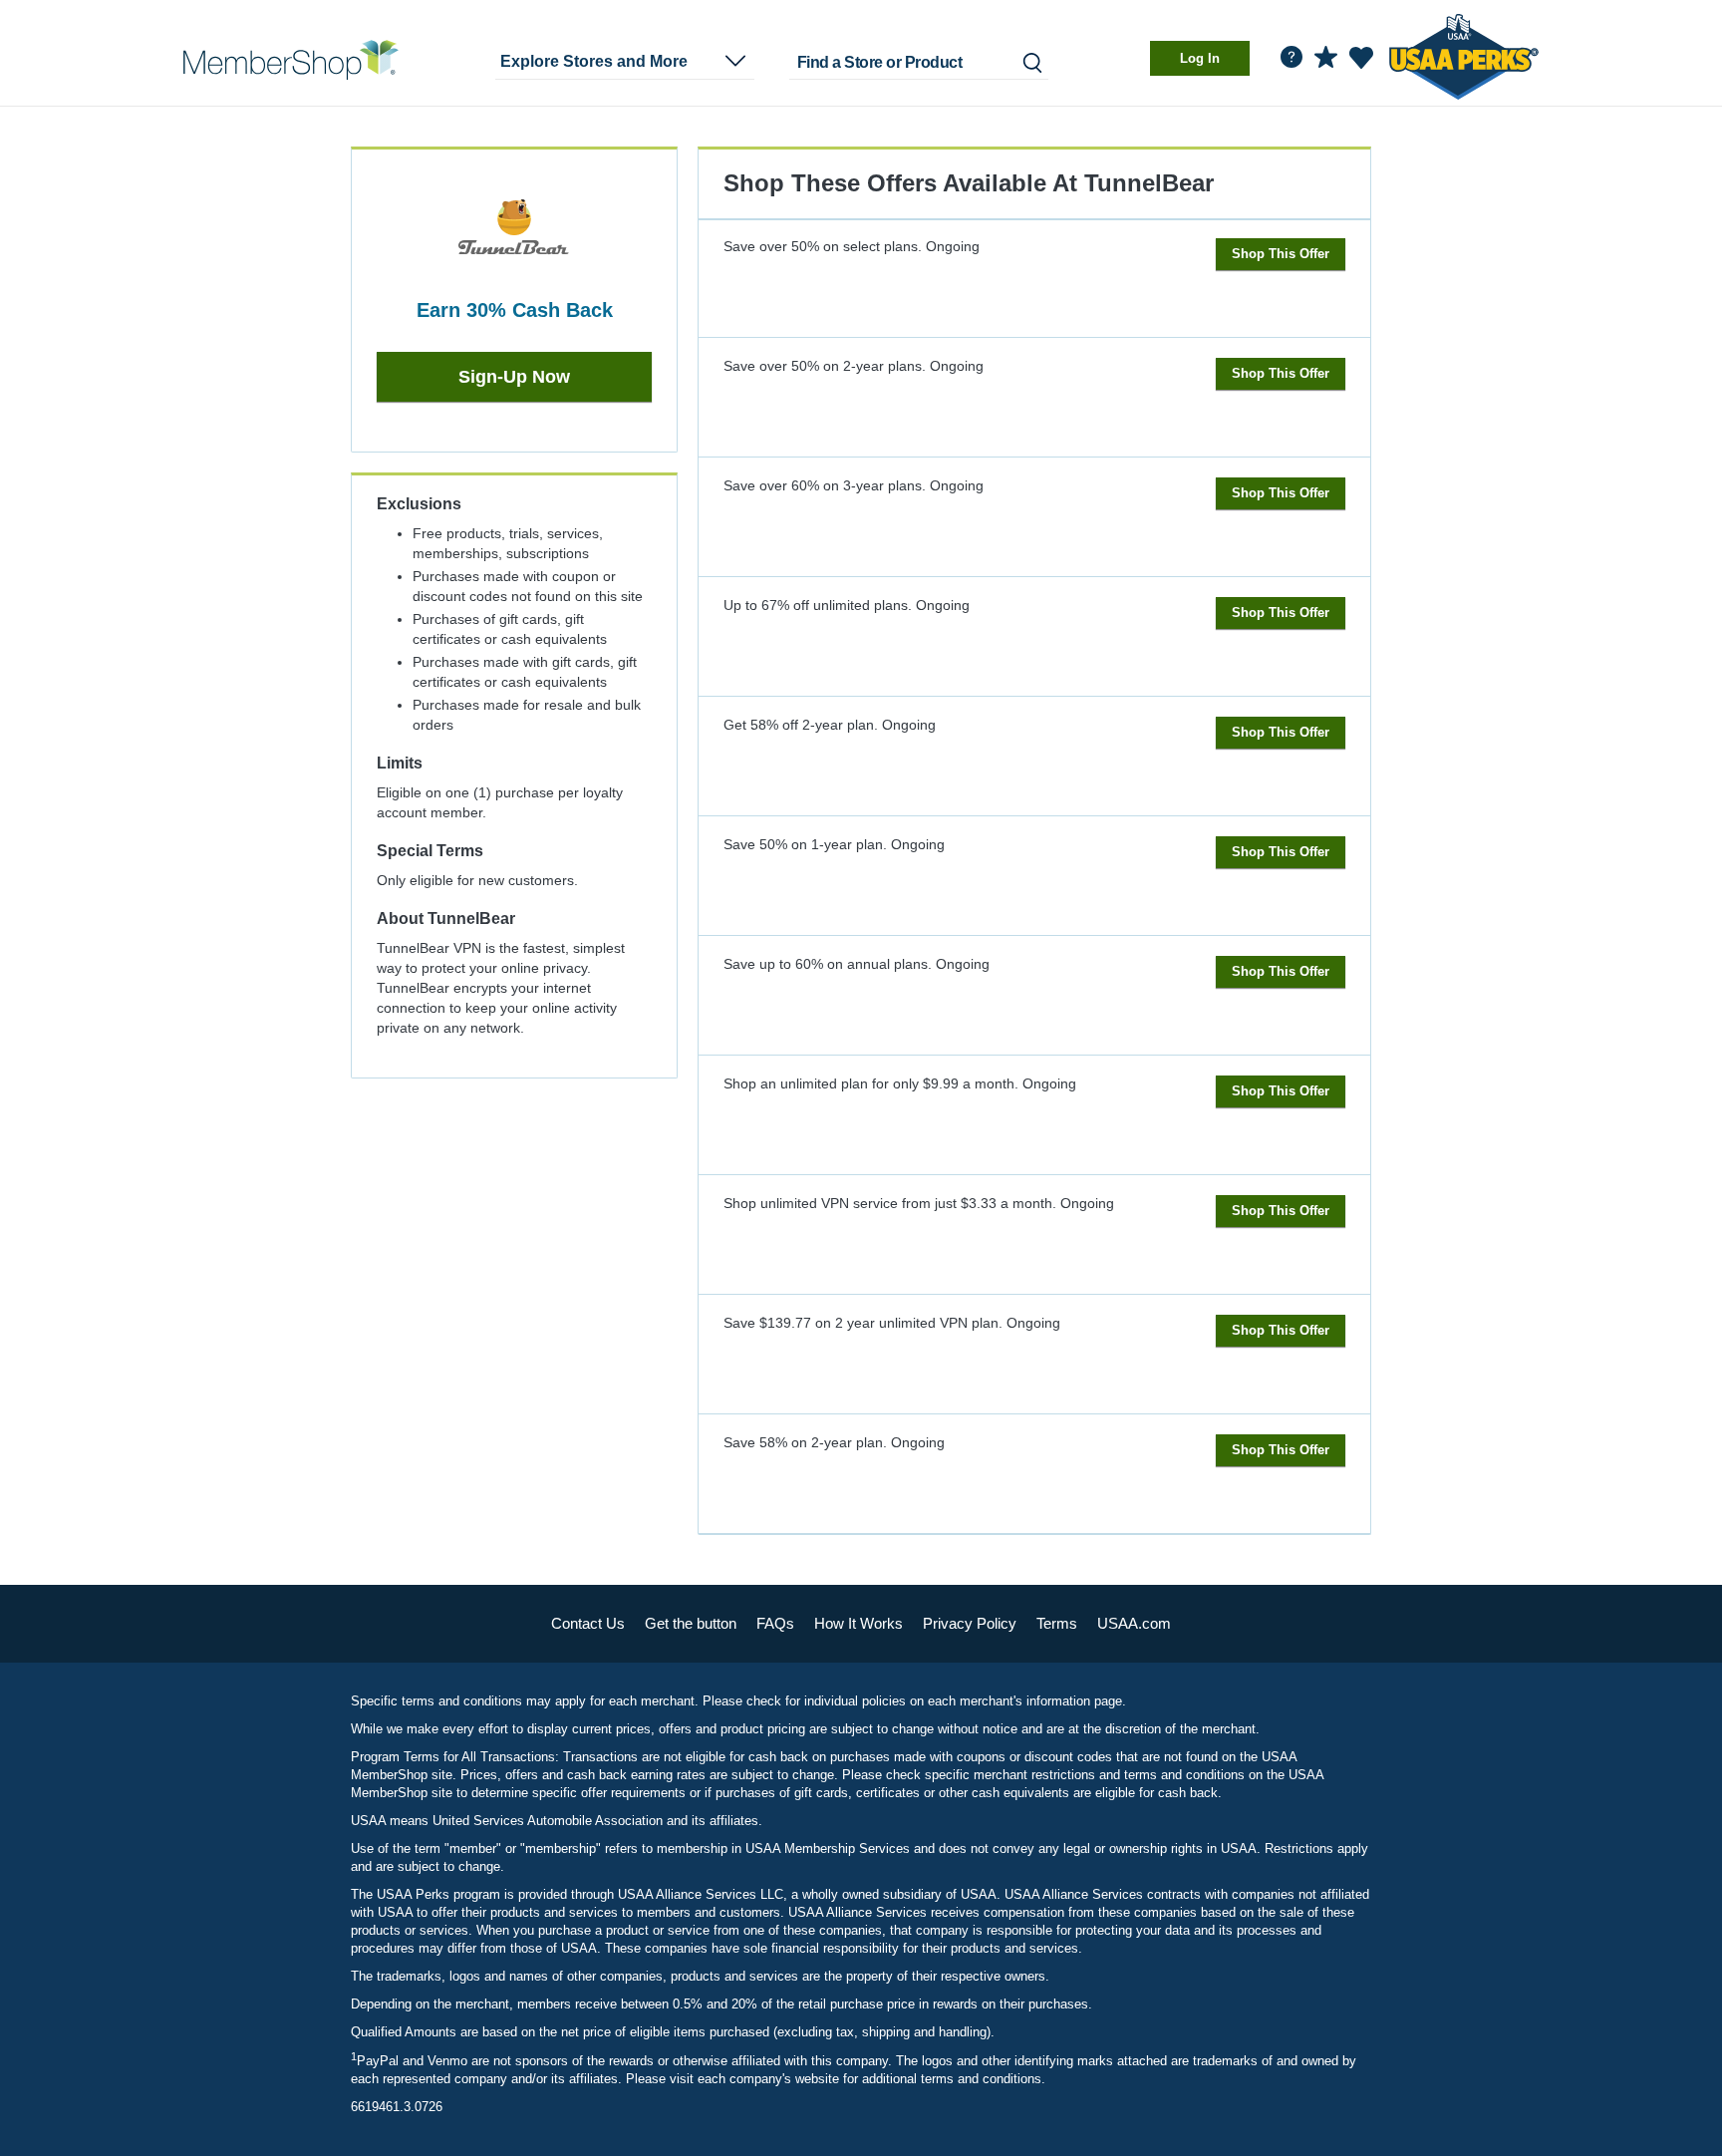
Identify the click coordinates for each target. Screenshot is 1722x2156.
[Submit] (1031, 62)
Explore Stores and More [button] (594, 61)
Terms (1057, 1623)
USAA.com (1134, 1623)
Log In (1200, 58)
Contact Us (588, 1623)
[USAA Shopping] (291, 60)
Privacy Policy (970, 1623)
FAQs (775, 1623)
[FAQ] (1291, 57)
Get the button (691, 1623)
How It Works (859, 1623)
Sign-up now (514, 377)
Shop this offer (1281, 254)
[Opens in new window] (1464, 53)
